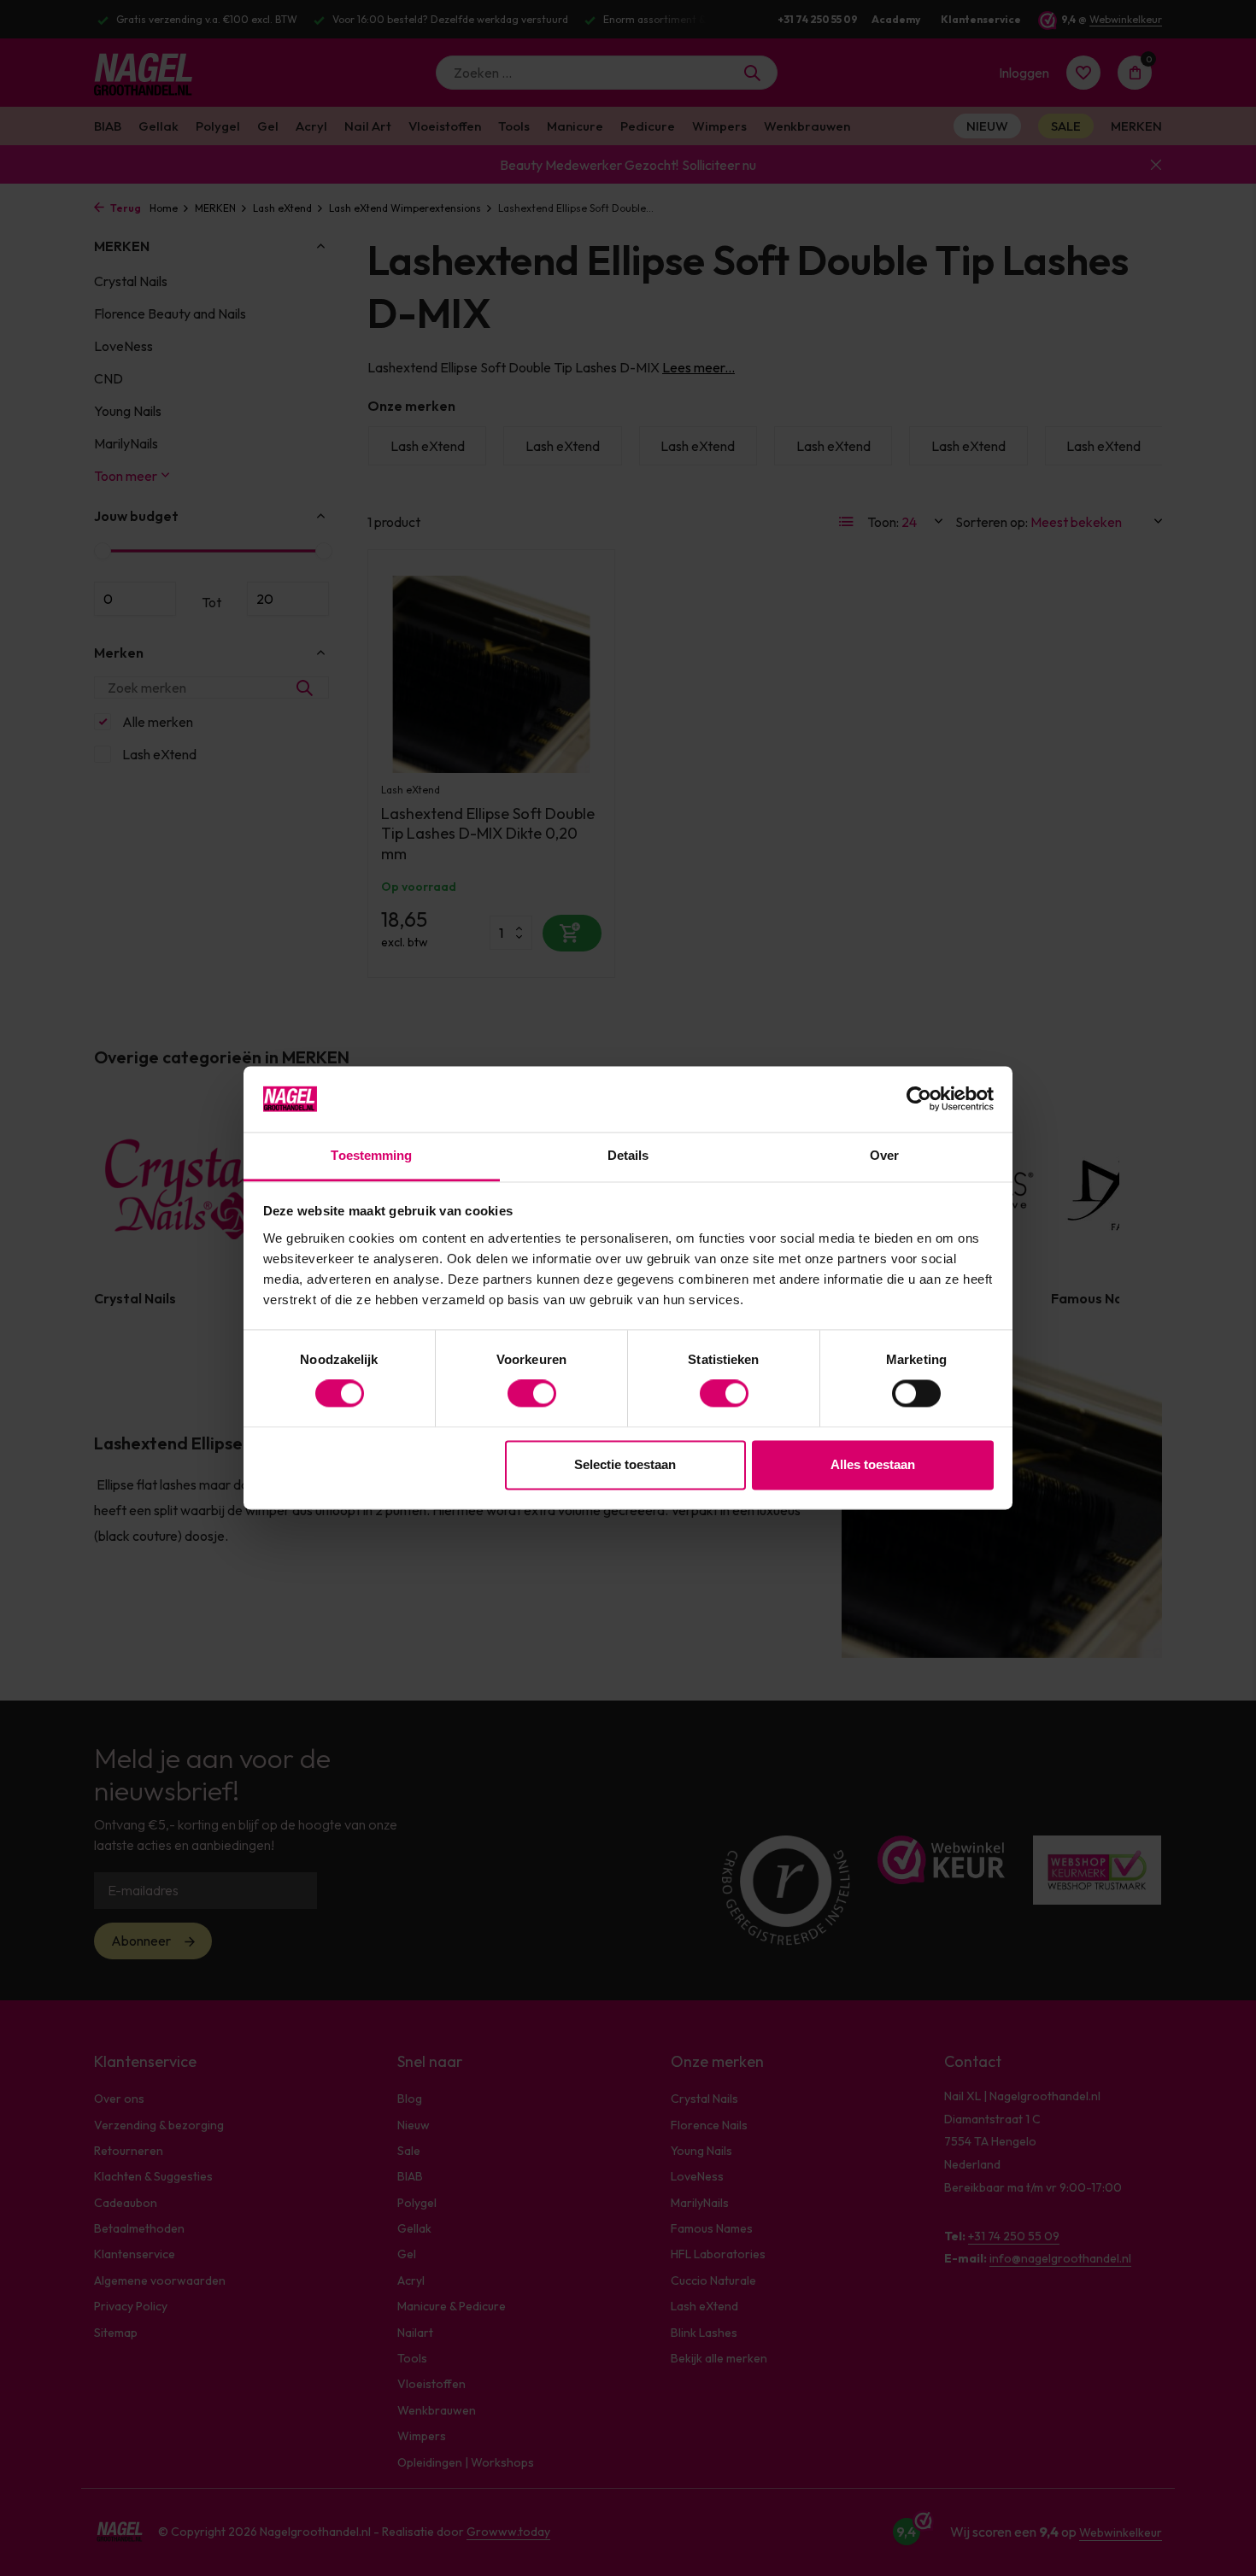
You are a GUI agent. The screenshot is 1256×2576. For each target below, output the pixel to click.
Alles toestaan (873, 1464)
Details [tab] (628, 1155)
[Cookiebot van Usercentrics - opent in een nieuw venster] (919, 1099)
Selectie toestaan (625, 1464)
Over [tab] (884, 1155)
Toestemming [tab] (371, 1155)
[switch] (532, 1394)
